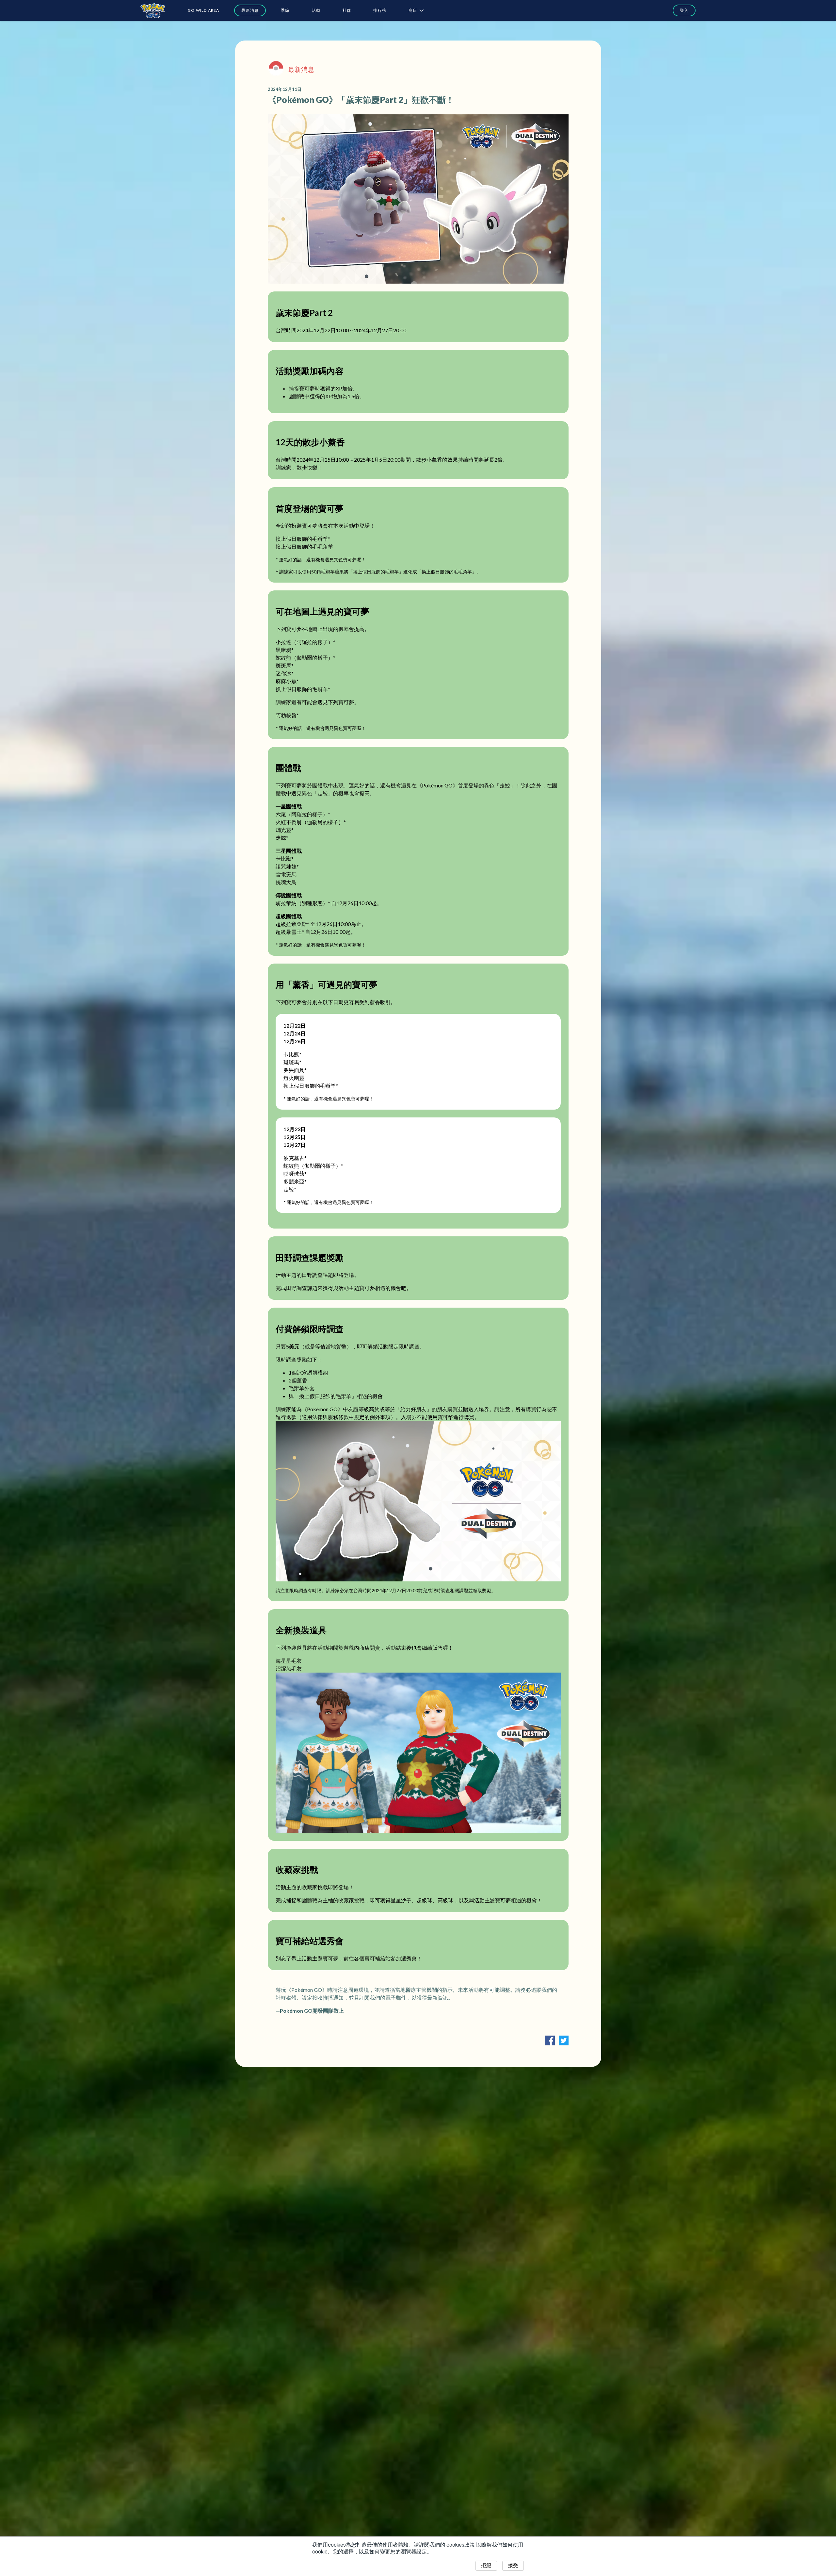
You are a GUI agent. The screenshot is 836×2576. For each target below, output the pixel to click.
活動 (316, 10)
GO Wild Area (203, 10)
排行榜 (380, 10)
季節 (285, 10)
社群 (347, 10)
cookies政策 (461, 2545)
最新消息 (250, 10)
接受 (513, 2565)
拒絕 (486, 2565)
